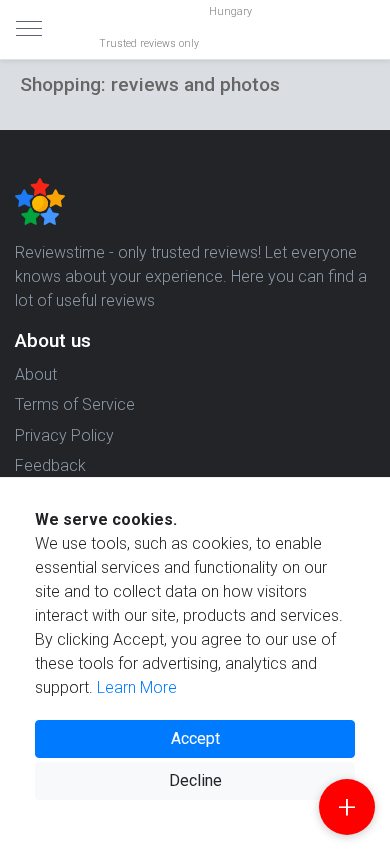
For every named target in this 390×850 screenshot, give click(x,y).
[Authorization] (366, 16)
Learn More (137, 687)
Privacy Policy (64, 435)
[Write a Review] (347, 807)
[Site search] (350, 30)
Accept (195, 738)
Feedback (50, 465)
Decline (195, 780)
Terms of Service (75, 404)
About (36, 374)
